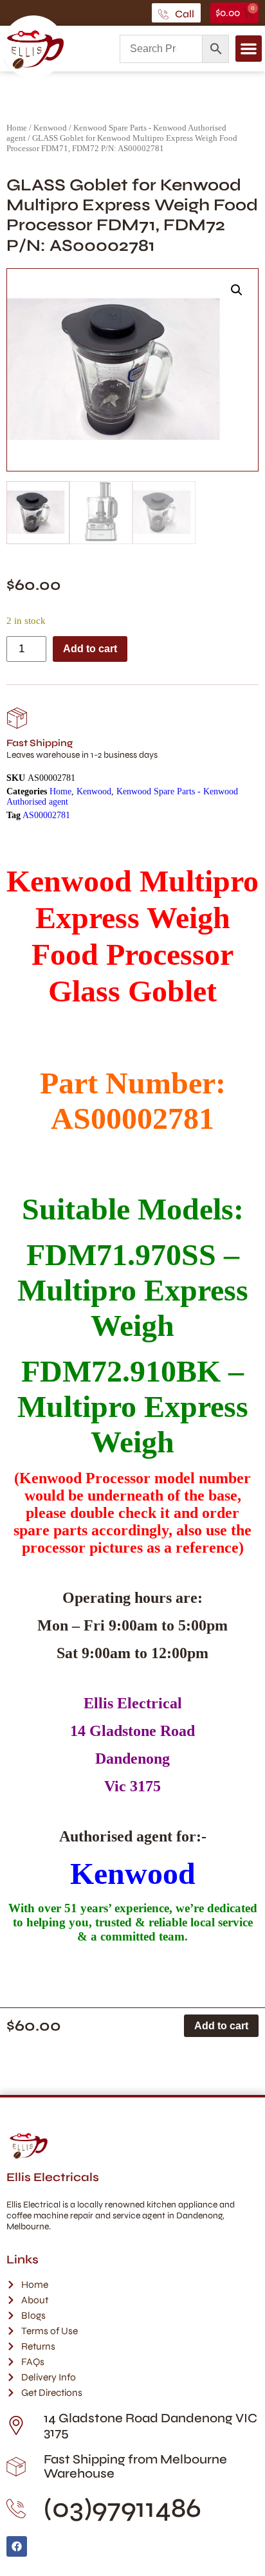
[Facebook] (17, 2546)
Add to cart (90, 649)
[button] (249, 49)
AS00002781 (46, 815)
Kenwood (50, 128)
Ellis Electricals (53, 2177)
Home (17, 128)
